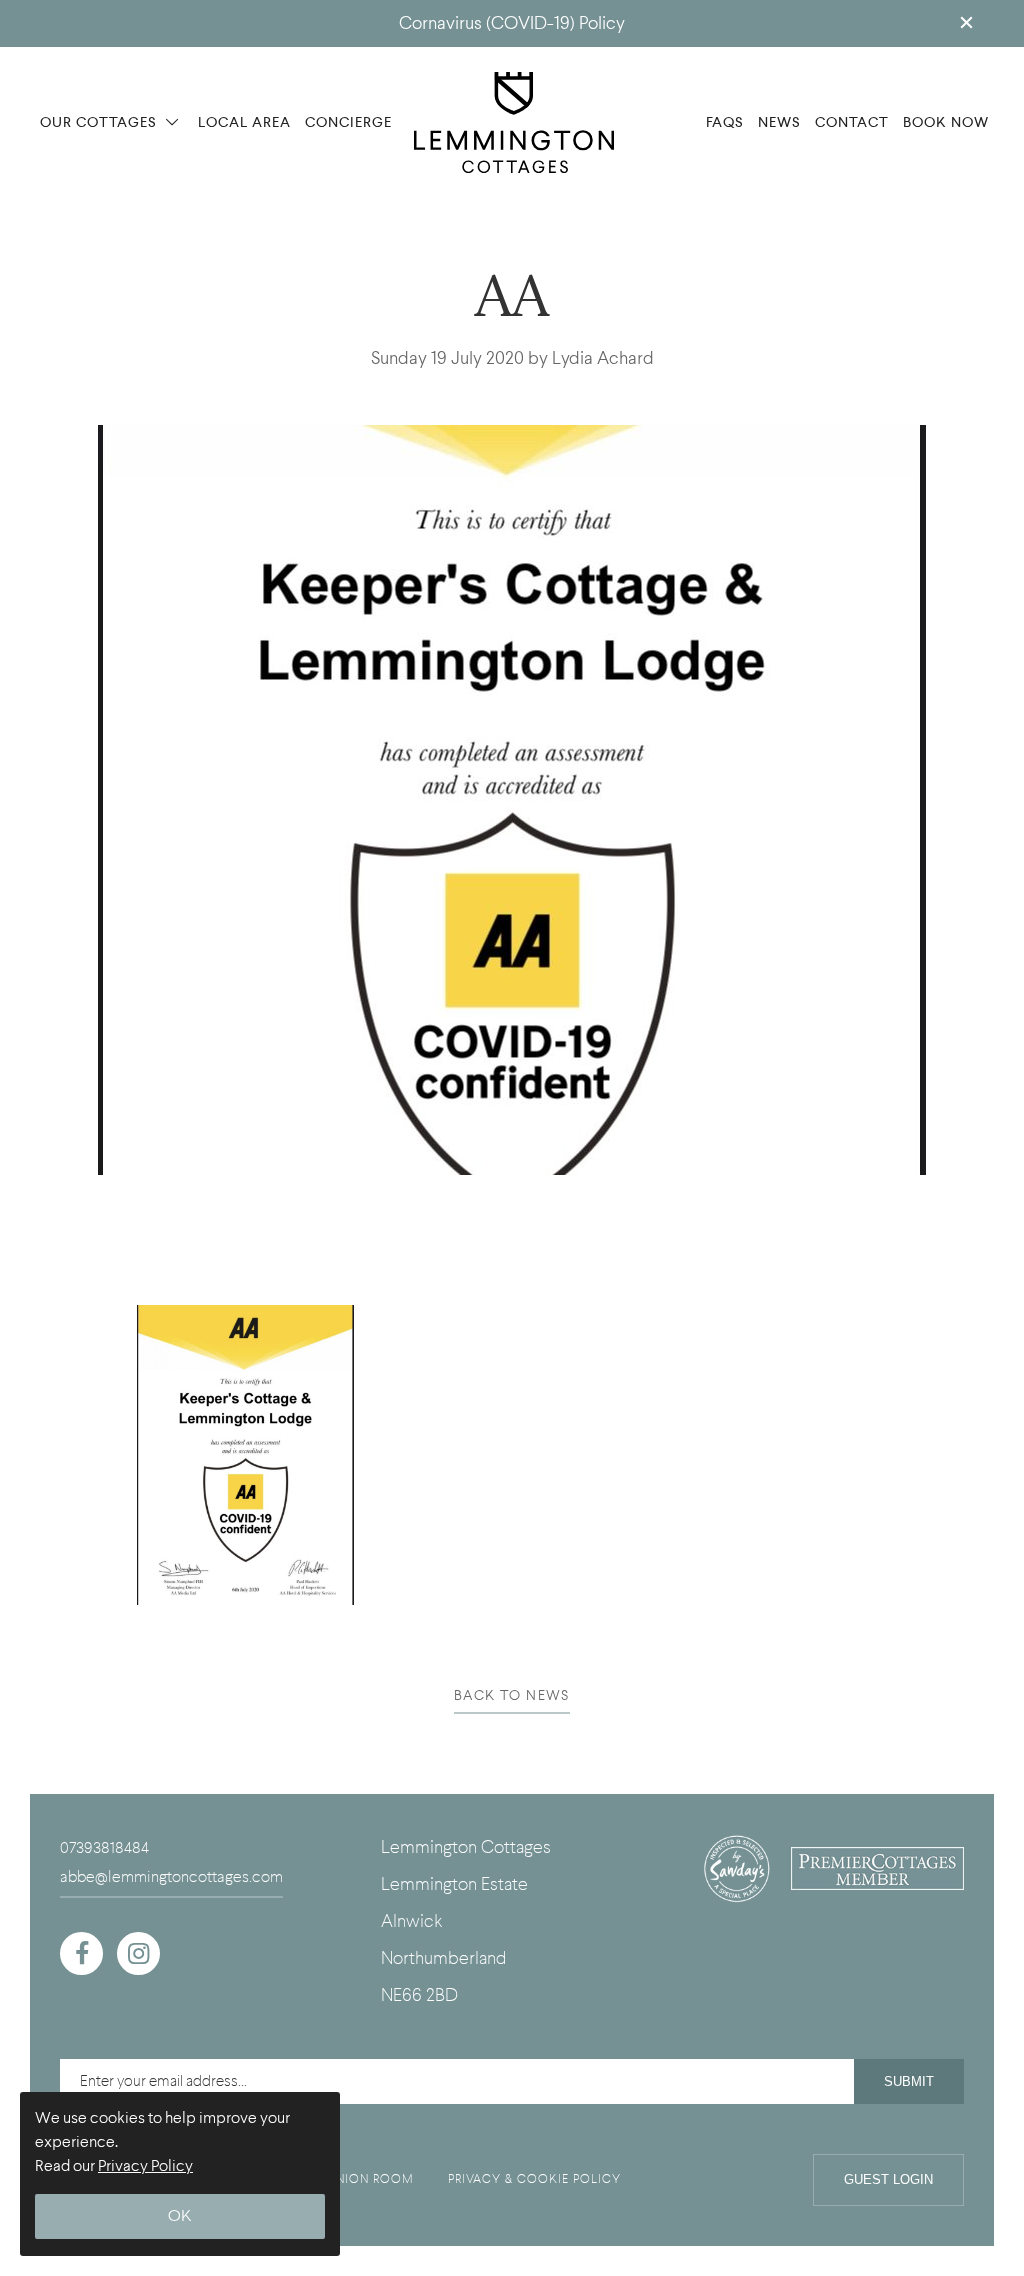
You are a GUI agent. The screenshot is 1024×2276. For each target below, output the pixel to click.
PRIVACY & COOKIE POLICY (534, 2179)
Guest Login (888, 2179)
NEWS (779, 122)
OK (180, 2216)
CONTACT (852, 122)
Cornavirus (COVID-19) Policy (512, 23)
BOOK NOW (946, 122)
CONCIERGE (348, 122)
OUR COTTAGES (100, 122)
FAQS (725, 122)
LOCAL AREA (244, 122)
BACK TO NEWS (512, 1695)
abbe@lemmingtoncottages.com (171, 1877)
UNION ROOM (370, 2179)
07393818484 (104, 1848)
